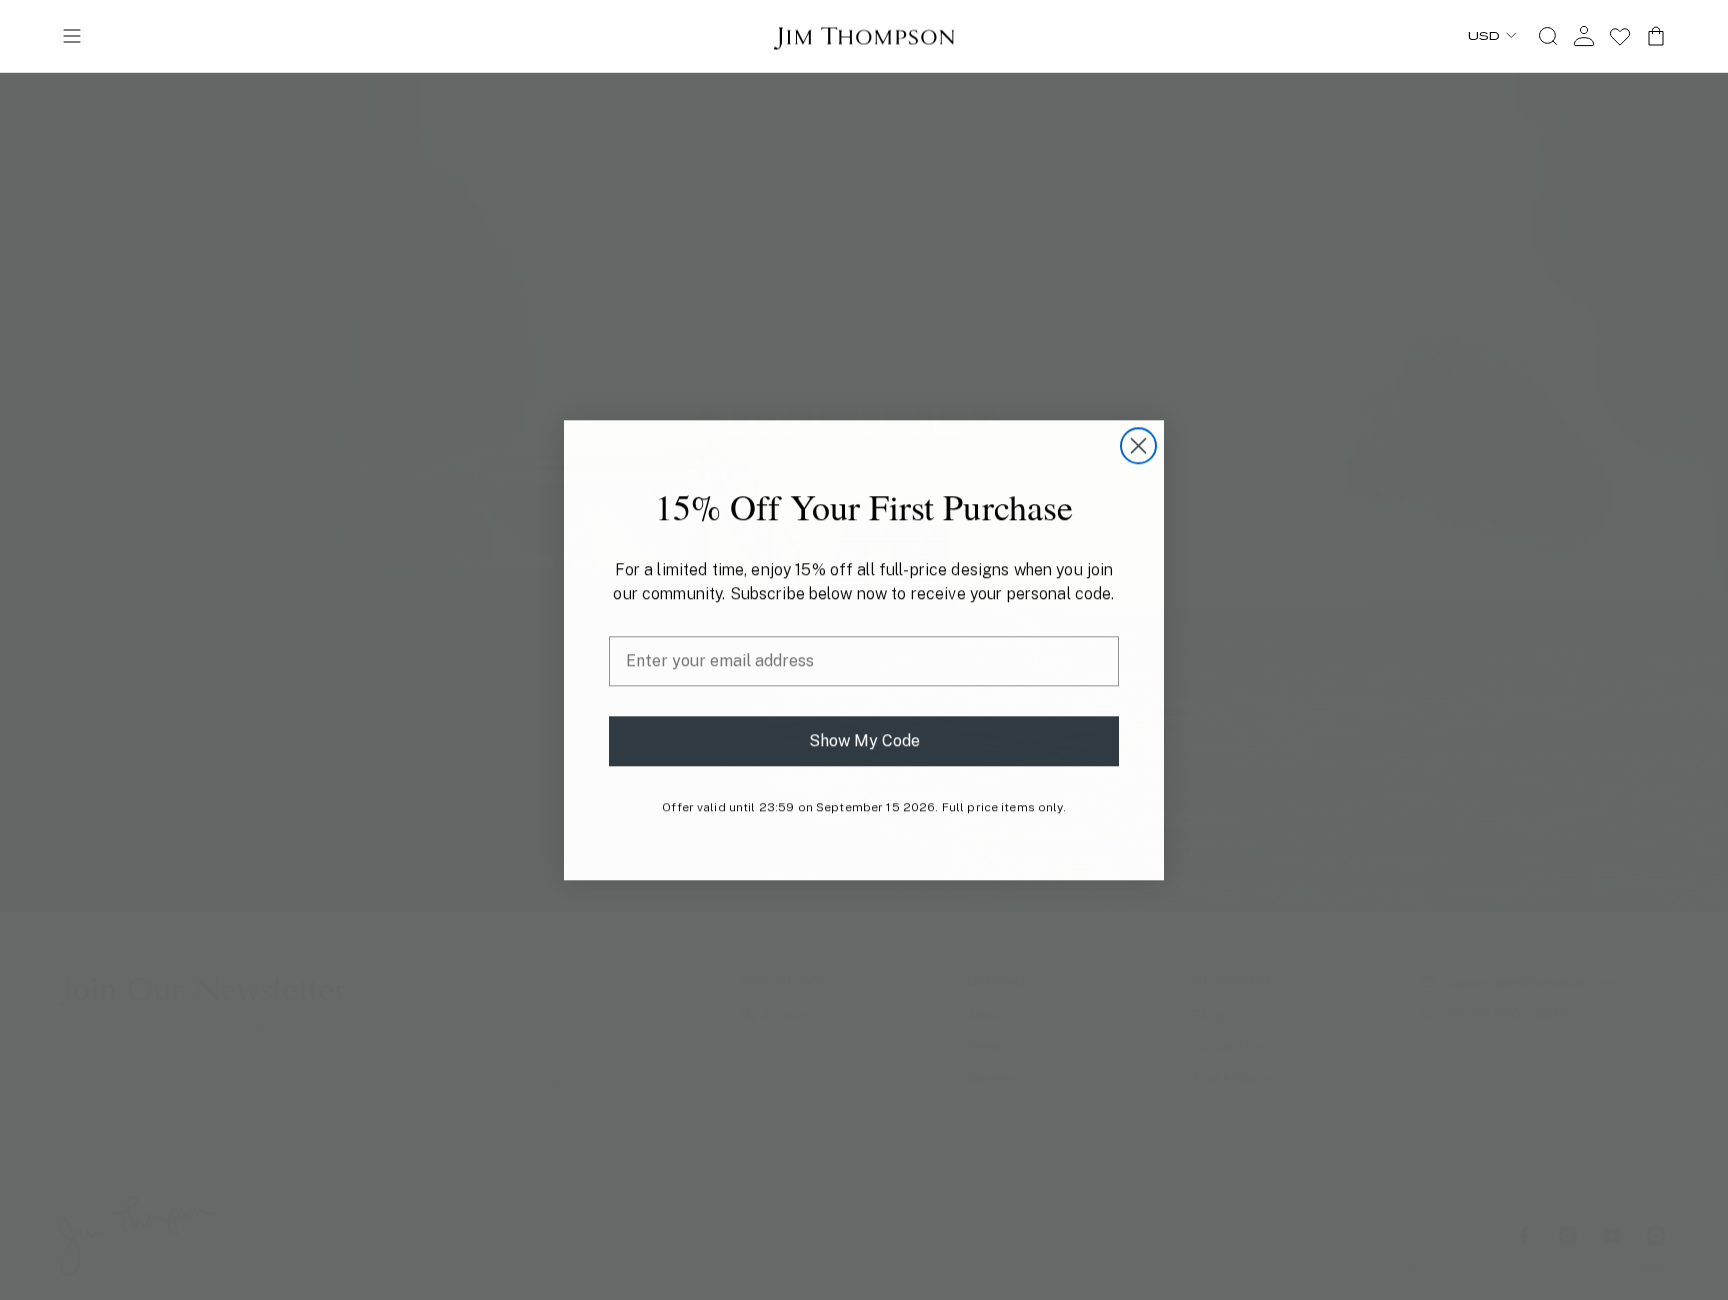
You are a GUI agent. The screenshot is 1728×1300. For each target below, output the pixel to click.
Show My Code (864, 740)
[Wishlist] (1620, 36)
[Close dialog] (1138, 445)
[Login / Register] (1584, 36)
